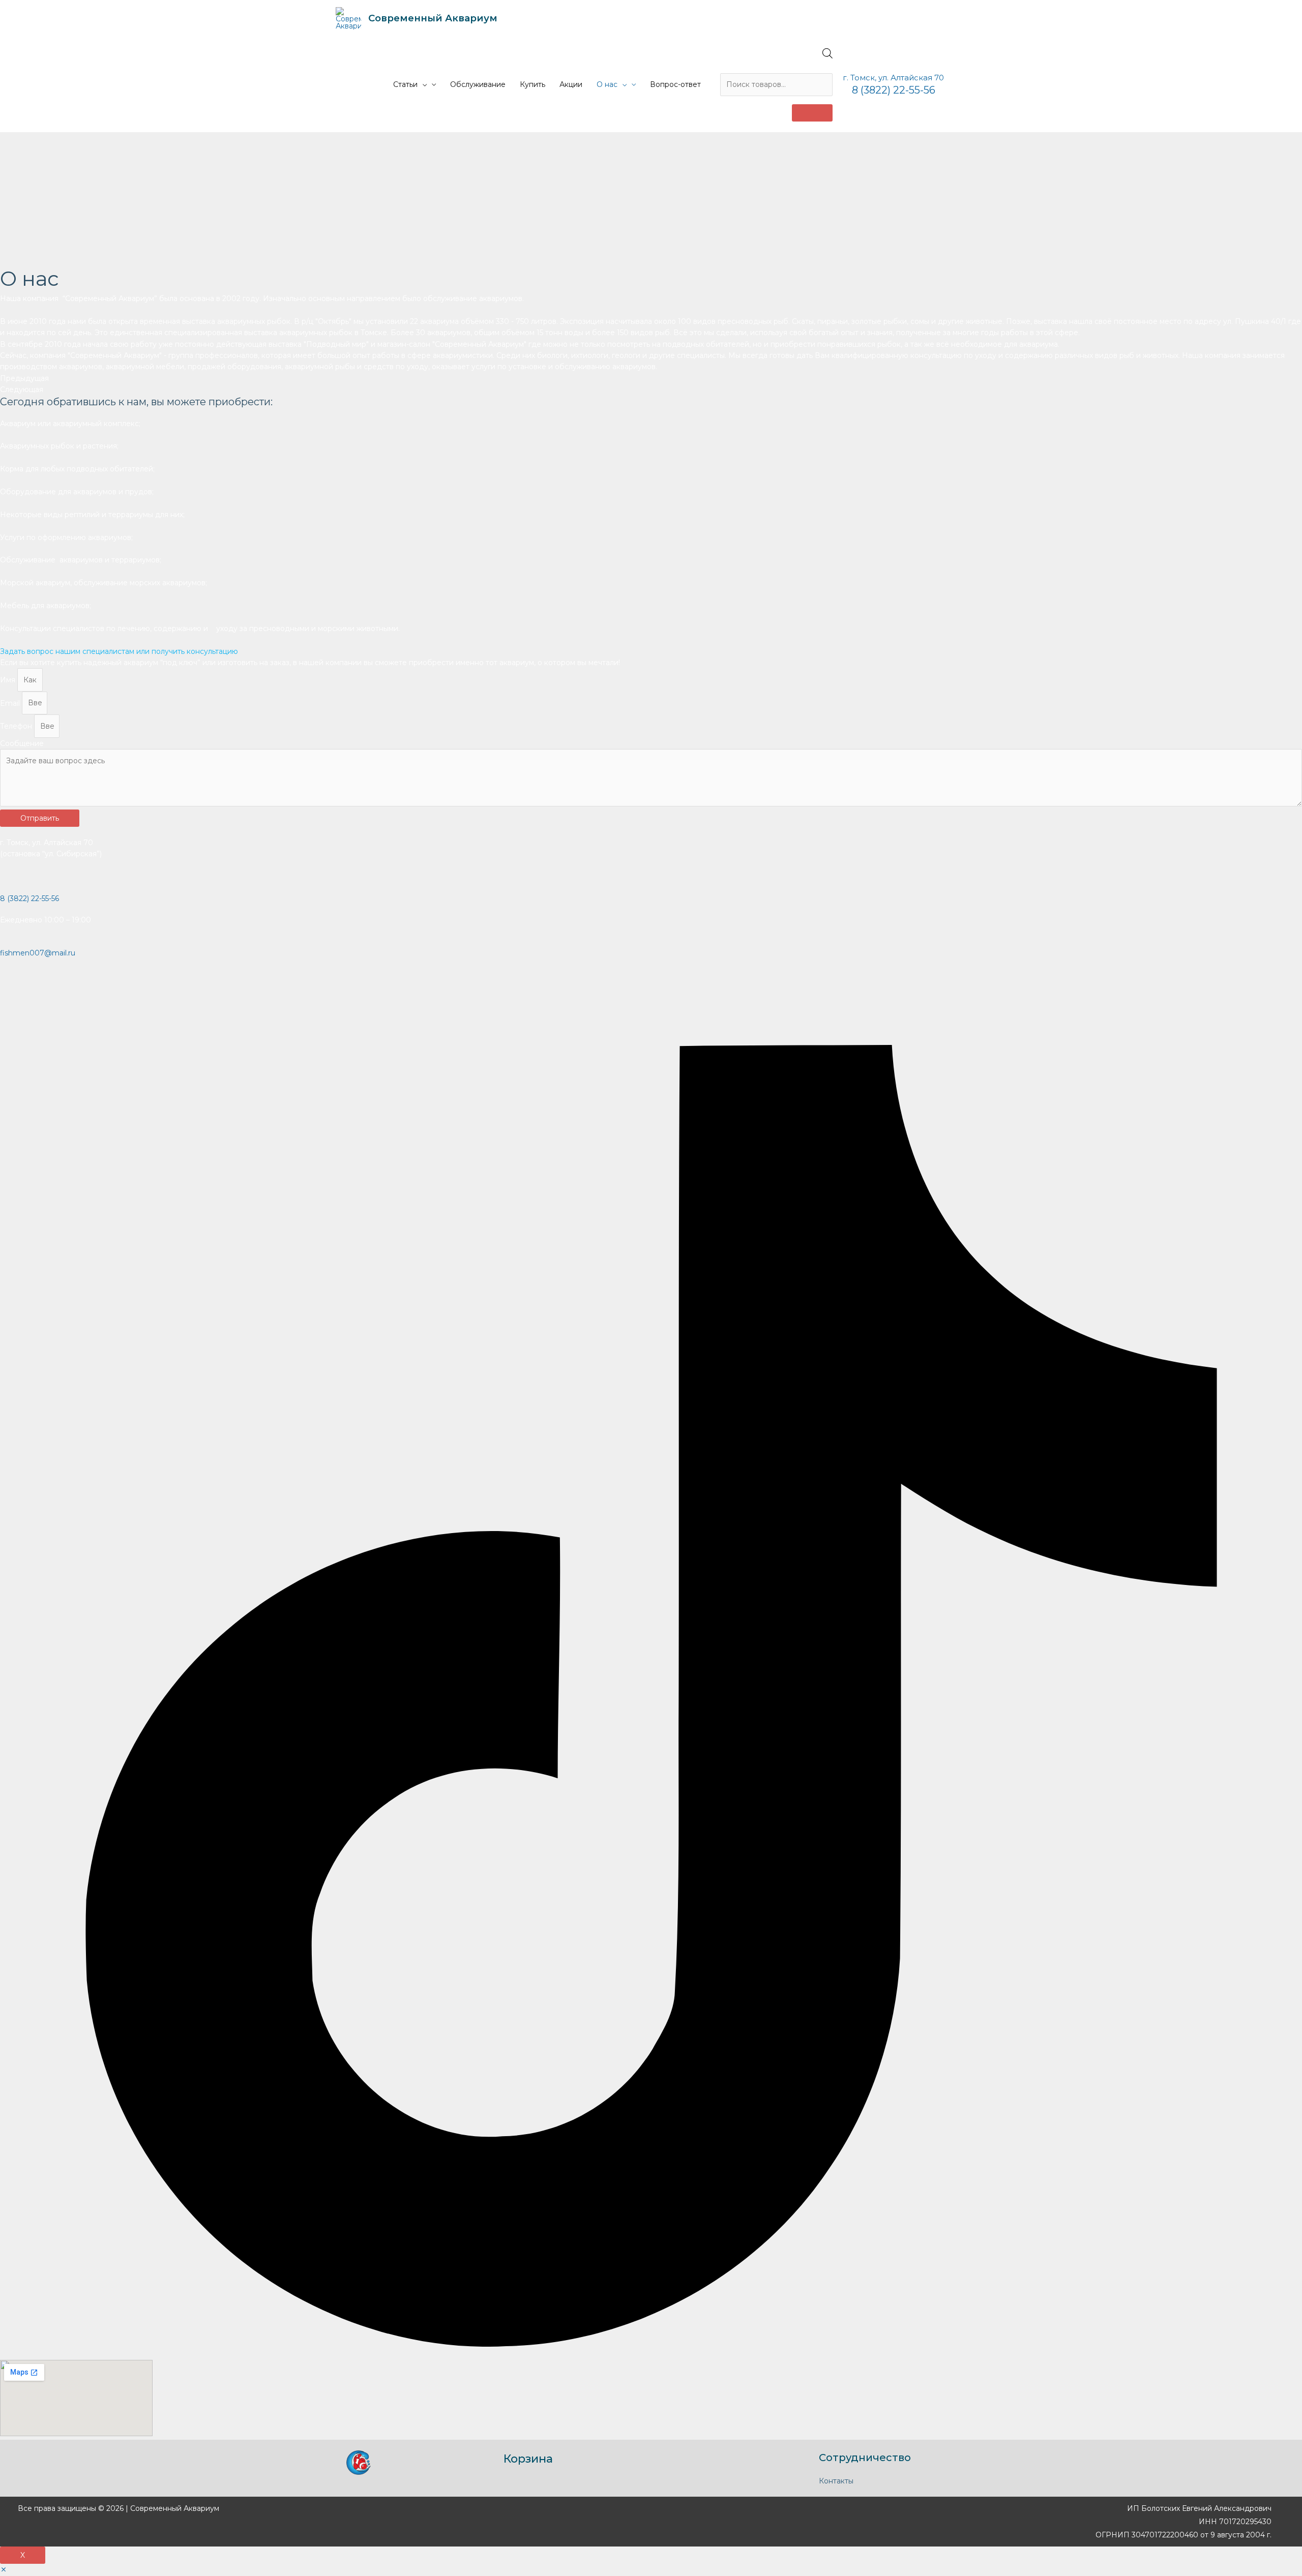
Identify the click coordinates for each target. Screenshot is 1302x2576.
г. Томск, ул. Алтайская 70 (893, 78)
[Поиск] (812, 113)
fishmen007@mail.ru (38, 953)
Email (11, 703)
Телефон (17, 726)
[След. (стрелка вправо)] (1284, 1288)
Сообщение (22, 743)
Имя (9, 680)
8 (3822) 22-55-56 (894, 90)
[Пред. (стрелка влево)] (18, 1288)
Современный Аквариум (433, 18)
